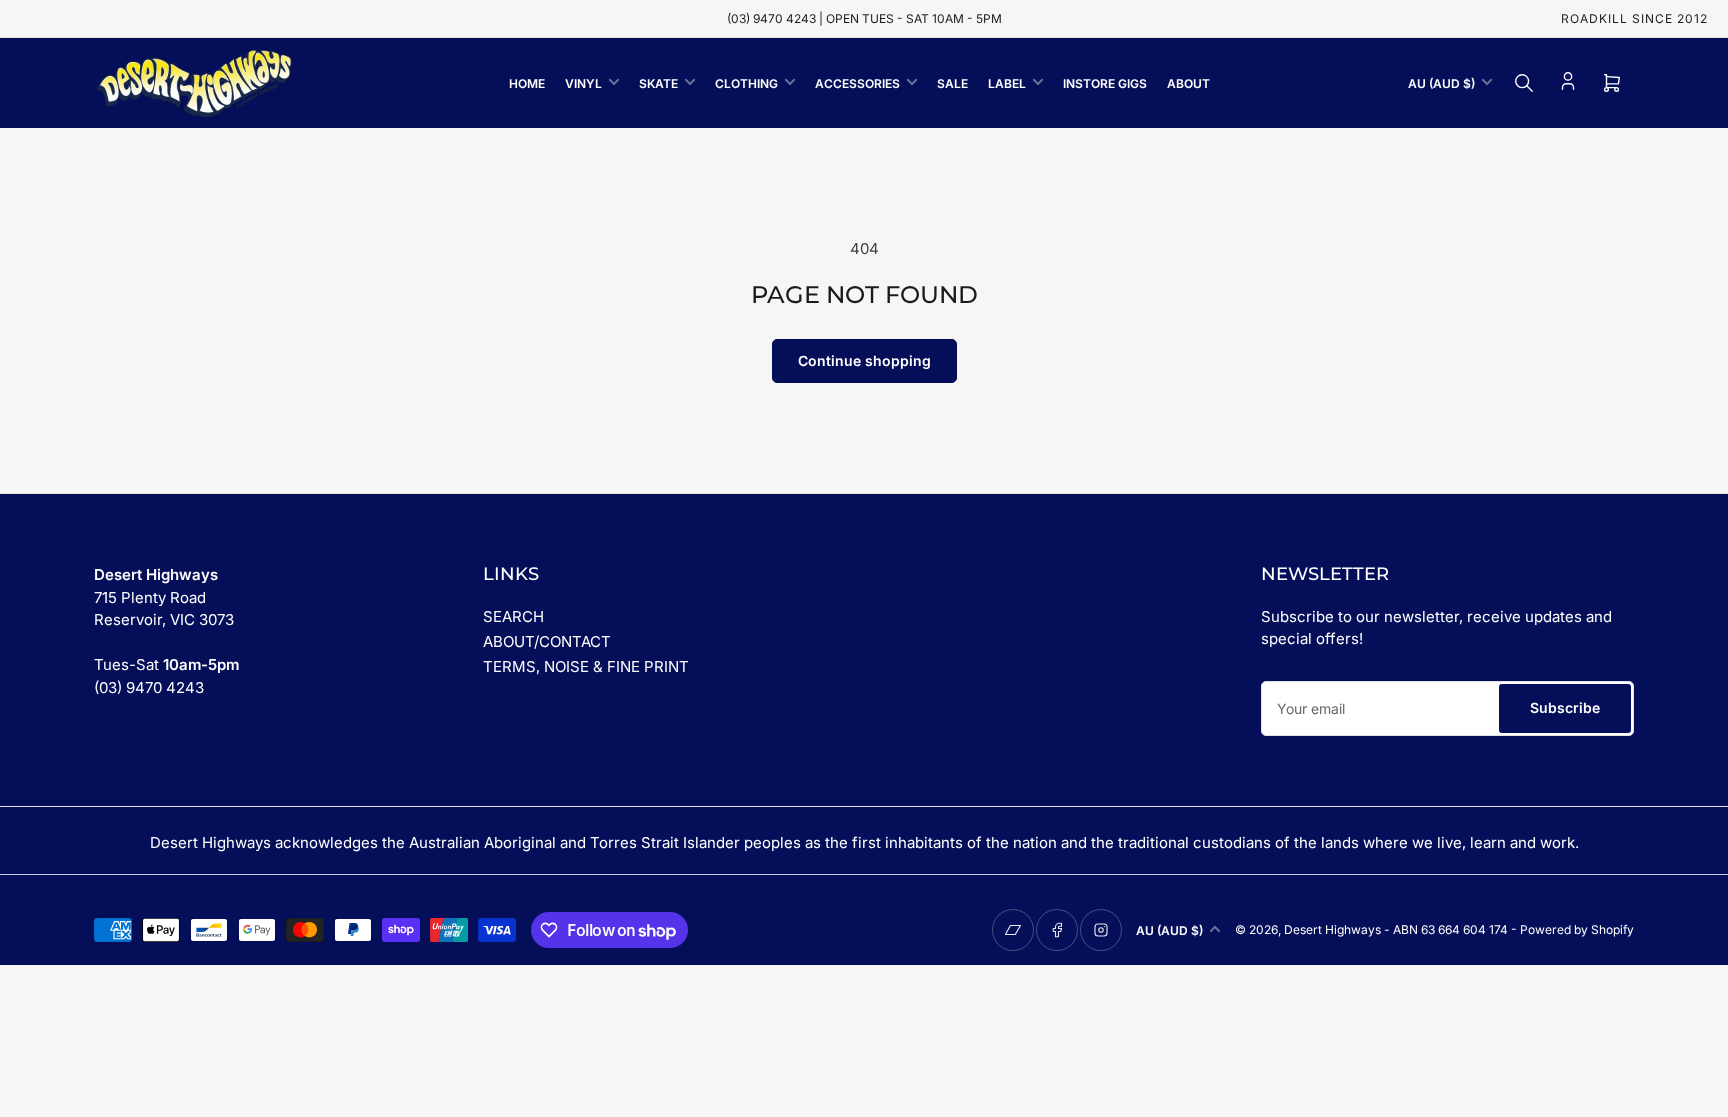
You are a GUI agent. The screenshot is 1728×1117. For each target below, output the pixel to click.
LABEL (1007, 83)
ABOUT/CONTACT (547, 641)
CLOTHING (746, 83)
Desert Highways (1332, 929)
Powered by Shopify (1577, 929)
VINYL (583, 83)
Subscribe (1565, 707)
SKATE (658, 83)
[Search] (1524, 83)
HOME (527, 83)
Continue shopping (864, 360)
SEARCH (513, 616)
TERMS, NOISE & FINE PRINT (586, 666)
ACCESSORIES (857, 83)
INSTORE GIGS (1105, 83)
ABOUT (1188, 83)
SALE (952, 83)
